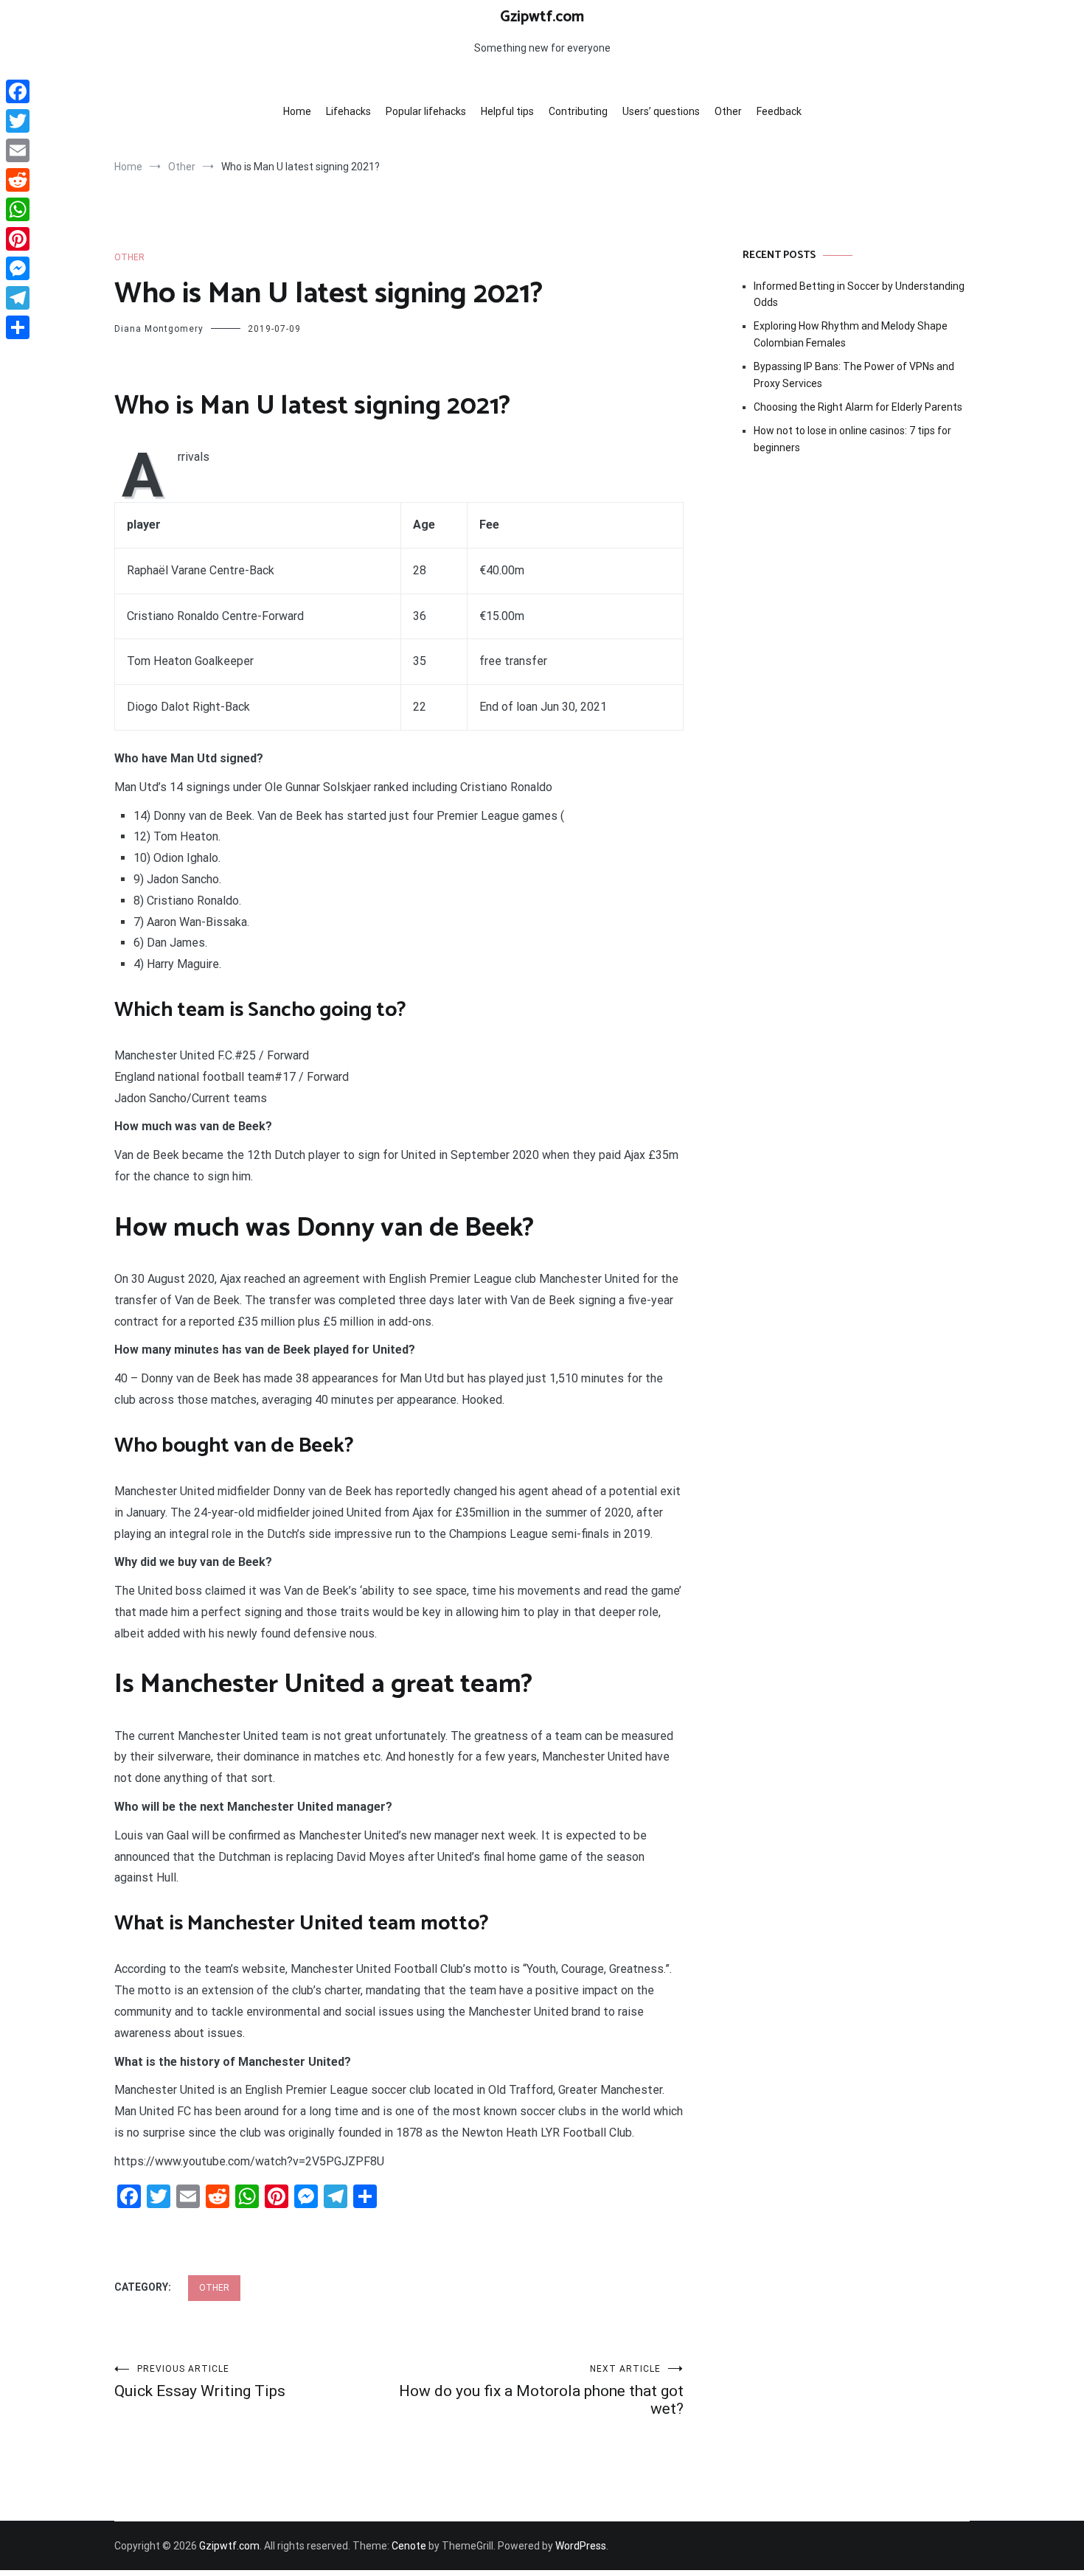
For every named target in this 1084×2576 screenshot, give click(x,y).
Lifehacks (348, 111)
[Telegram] (18, 298)
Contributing (578, 111)
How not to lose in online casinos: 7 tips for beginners (852, 439)
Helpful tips (507, 111)
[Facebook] (18, 91)
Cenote (409, 2546)
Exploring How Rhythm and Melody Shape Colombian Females (851, 334)
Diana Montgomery (159, 329)
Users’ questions (661, 111)
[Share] (18, 327)
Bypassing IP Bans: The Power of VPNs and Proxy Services (854, 375)
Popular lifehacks (426, 111)
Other (728, 111)
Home (297, 111)
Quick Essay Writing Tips (200, 2382)
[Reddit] (18, 180)
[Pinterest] (18, 239)
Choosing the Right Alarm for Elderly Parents (858, 407)
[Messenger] (18, 268)
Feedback (779, 111)
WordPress (581, 2546)
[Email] (18, 150)
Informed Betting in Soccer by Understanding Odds (859, 294)
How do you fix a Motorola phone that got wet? (541, 2391)
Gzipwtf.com (542, 17)
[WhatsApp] (18, 209)
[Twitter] (18, 121)
